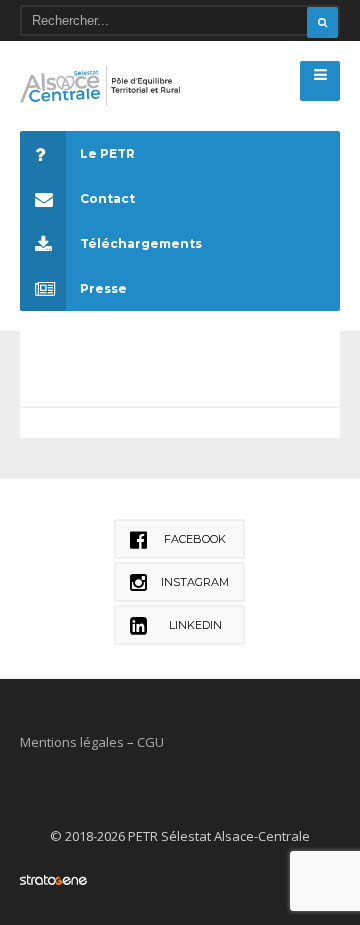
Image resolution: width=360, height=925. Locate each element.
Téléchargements (141, 243)
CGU (150, 742)
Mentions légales (72, 742)
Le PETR (107, 153)
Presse (103, 288)
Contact (107, 198)
